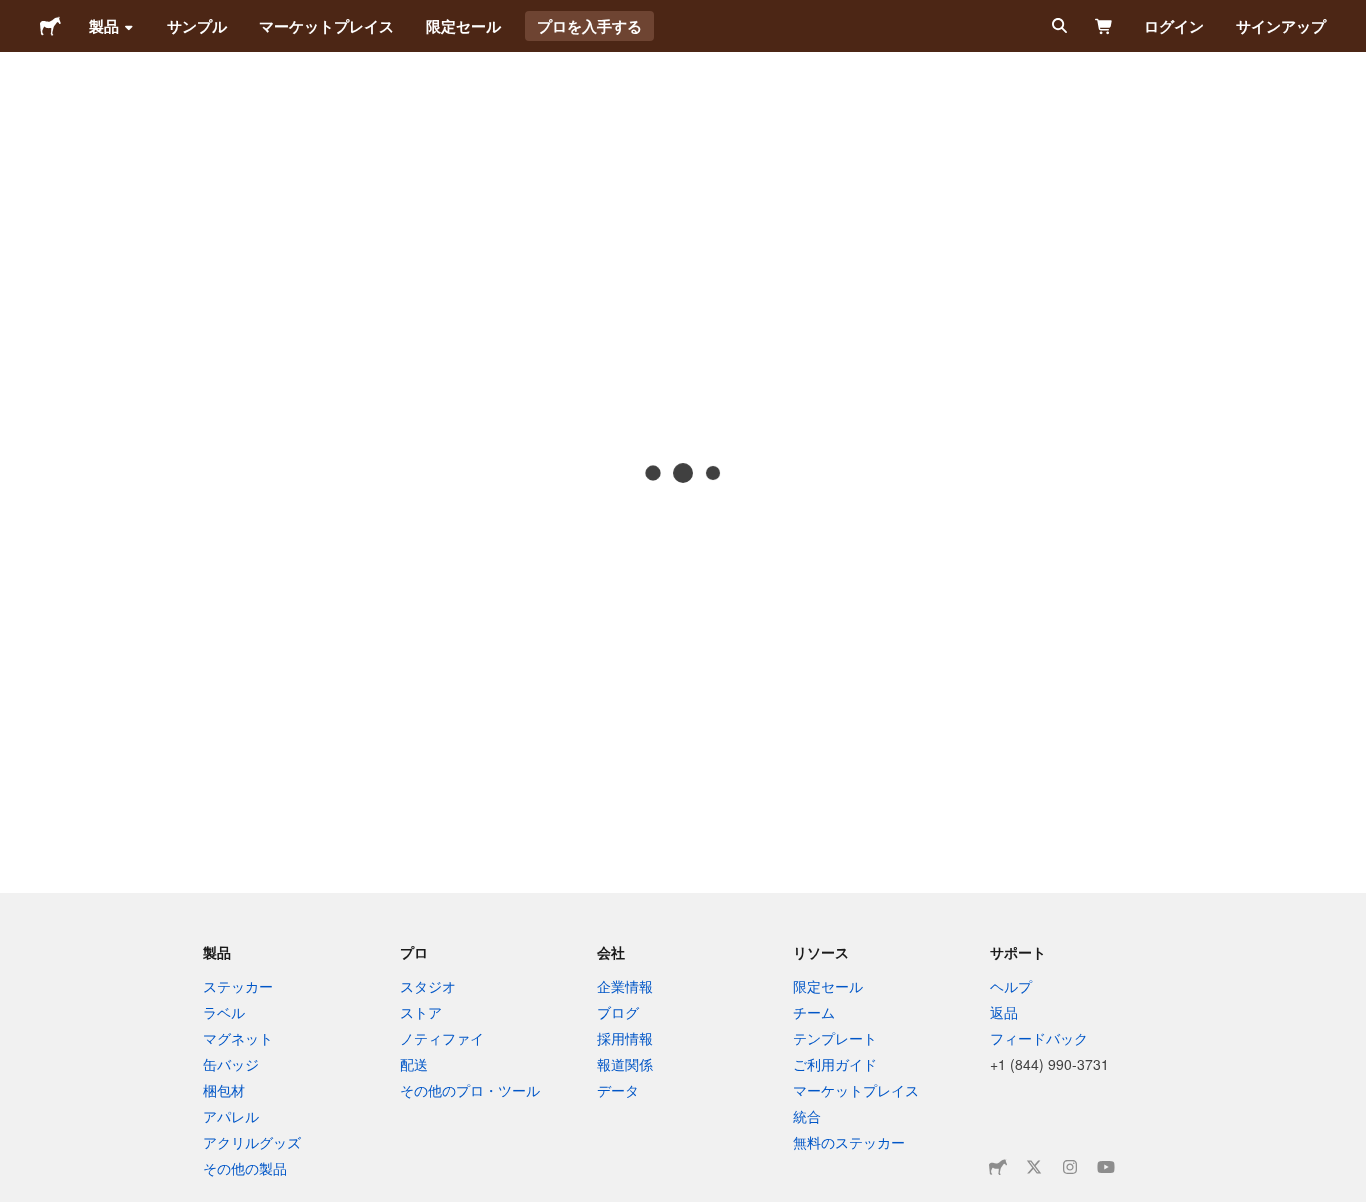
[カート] (1104, 26)
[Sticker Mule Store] (998, 1167)
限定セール (463, 26)
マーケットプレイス (326, 26)
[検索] (1057, 26)
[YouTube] (1106, 1167)
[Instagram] (1070, 1167)
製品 (104, 26)
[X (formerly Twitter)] (1034, 1167)
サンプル (197, 26)
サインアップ (1281, 26)
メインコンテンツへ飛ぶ (15, 15)
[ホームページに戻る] (50, 26)
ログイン (1174, 26)
